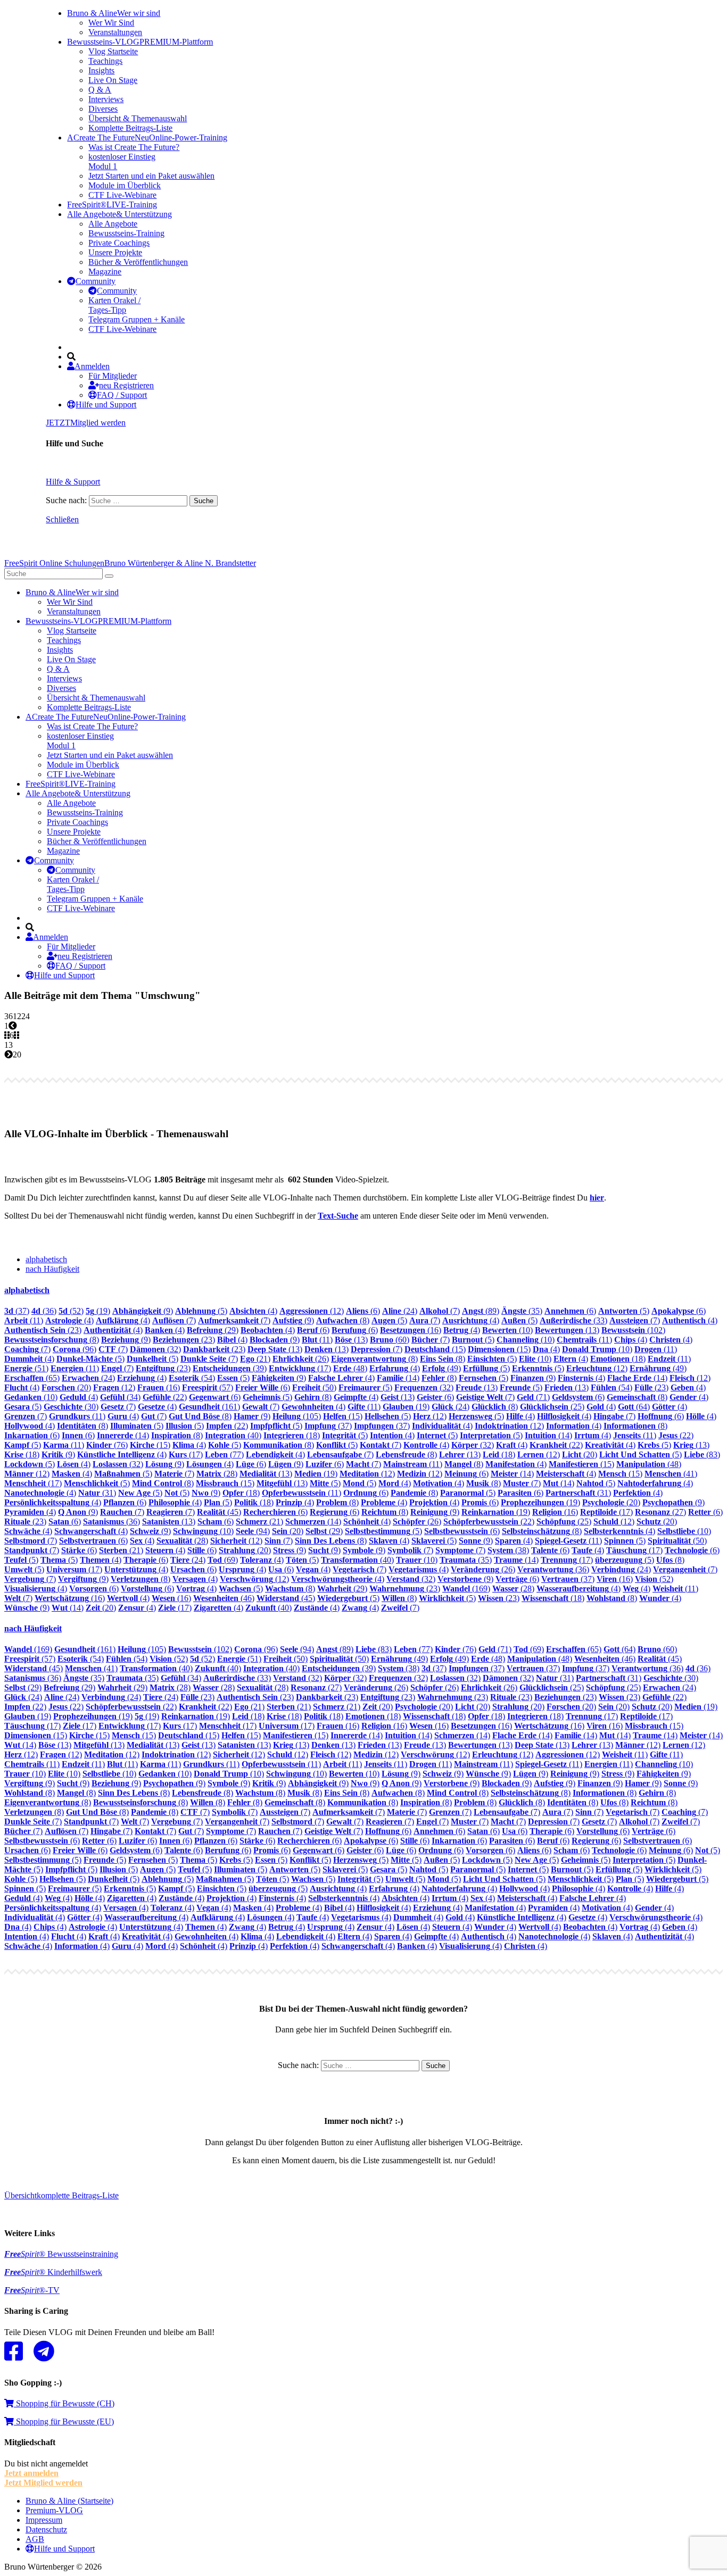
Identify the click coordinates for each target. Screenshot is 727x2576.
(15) (435, 1349)
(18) (618, 1359)
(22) (165, 1397)
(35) (522, 1311)
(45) (219, 1512)
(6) (363, 1311)
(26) (301, 1359)
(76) (107, 1445)
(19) (98, 1311)
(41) (671, 1474)
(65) (32, 1378)
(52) (71, 1311)
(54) (192, 1378)
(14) (398, 1378)
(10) (507, 1330)
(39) (230, 1368)
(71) (533, 1397)
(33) (573, 1320)
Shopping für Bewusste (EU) (64, 2421)
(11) (24, 1320)
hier (597, 1198)
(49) (441, 1368)
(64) (634, 1407)
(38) (508, 1550)
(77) (224, 1454)
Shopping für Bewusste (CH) (64, 2403)
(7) (440, 1311)
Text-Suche (338, 1216)
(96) (75, 1349)
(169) (466, 1589)
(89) (481, 1311)
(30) (71, 1407)
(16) (411, 1330)
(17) (300, 1368)
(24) (400, 1311)
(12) (312, 1311)
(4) (253, 1311)
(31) (97, 1493)
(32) (155, 1349)
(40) (233, 1435)
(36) (44, 1311)
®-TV (32, 2290)
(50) (314, 1387)
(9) (143, 1311)
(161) (209, 1407)
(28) (217, 1474)
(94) (253, 1531)
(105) (297, 1416)
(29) (213, 1330)
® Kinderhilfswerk (53, 2272)
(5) (201, 1311)
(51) (26, 1368)
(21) (255, 1359)
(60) (390, 1340)
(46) (224, 1598)
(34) (120, 1397)
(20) (66, 1387)
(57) (208, 1387)
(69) (223, 1560)
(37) (17, 1311)
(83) (702, 1454)
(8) (343, 1320)
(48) (350, 1368)
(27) (660, 1512)
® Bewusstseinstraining (61, 2254)
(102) (633, 1330)
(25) (552, 1407)
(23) (43, 1330)
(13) (567, 1330)
